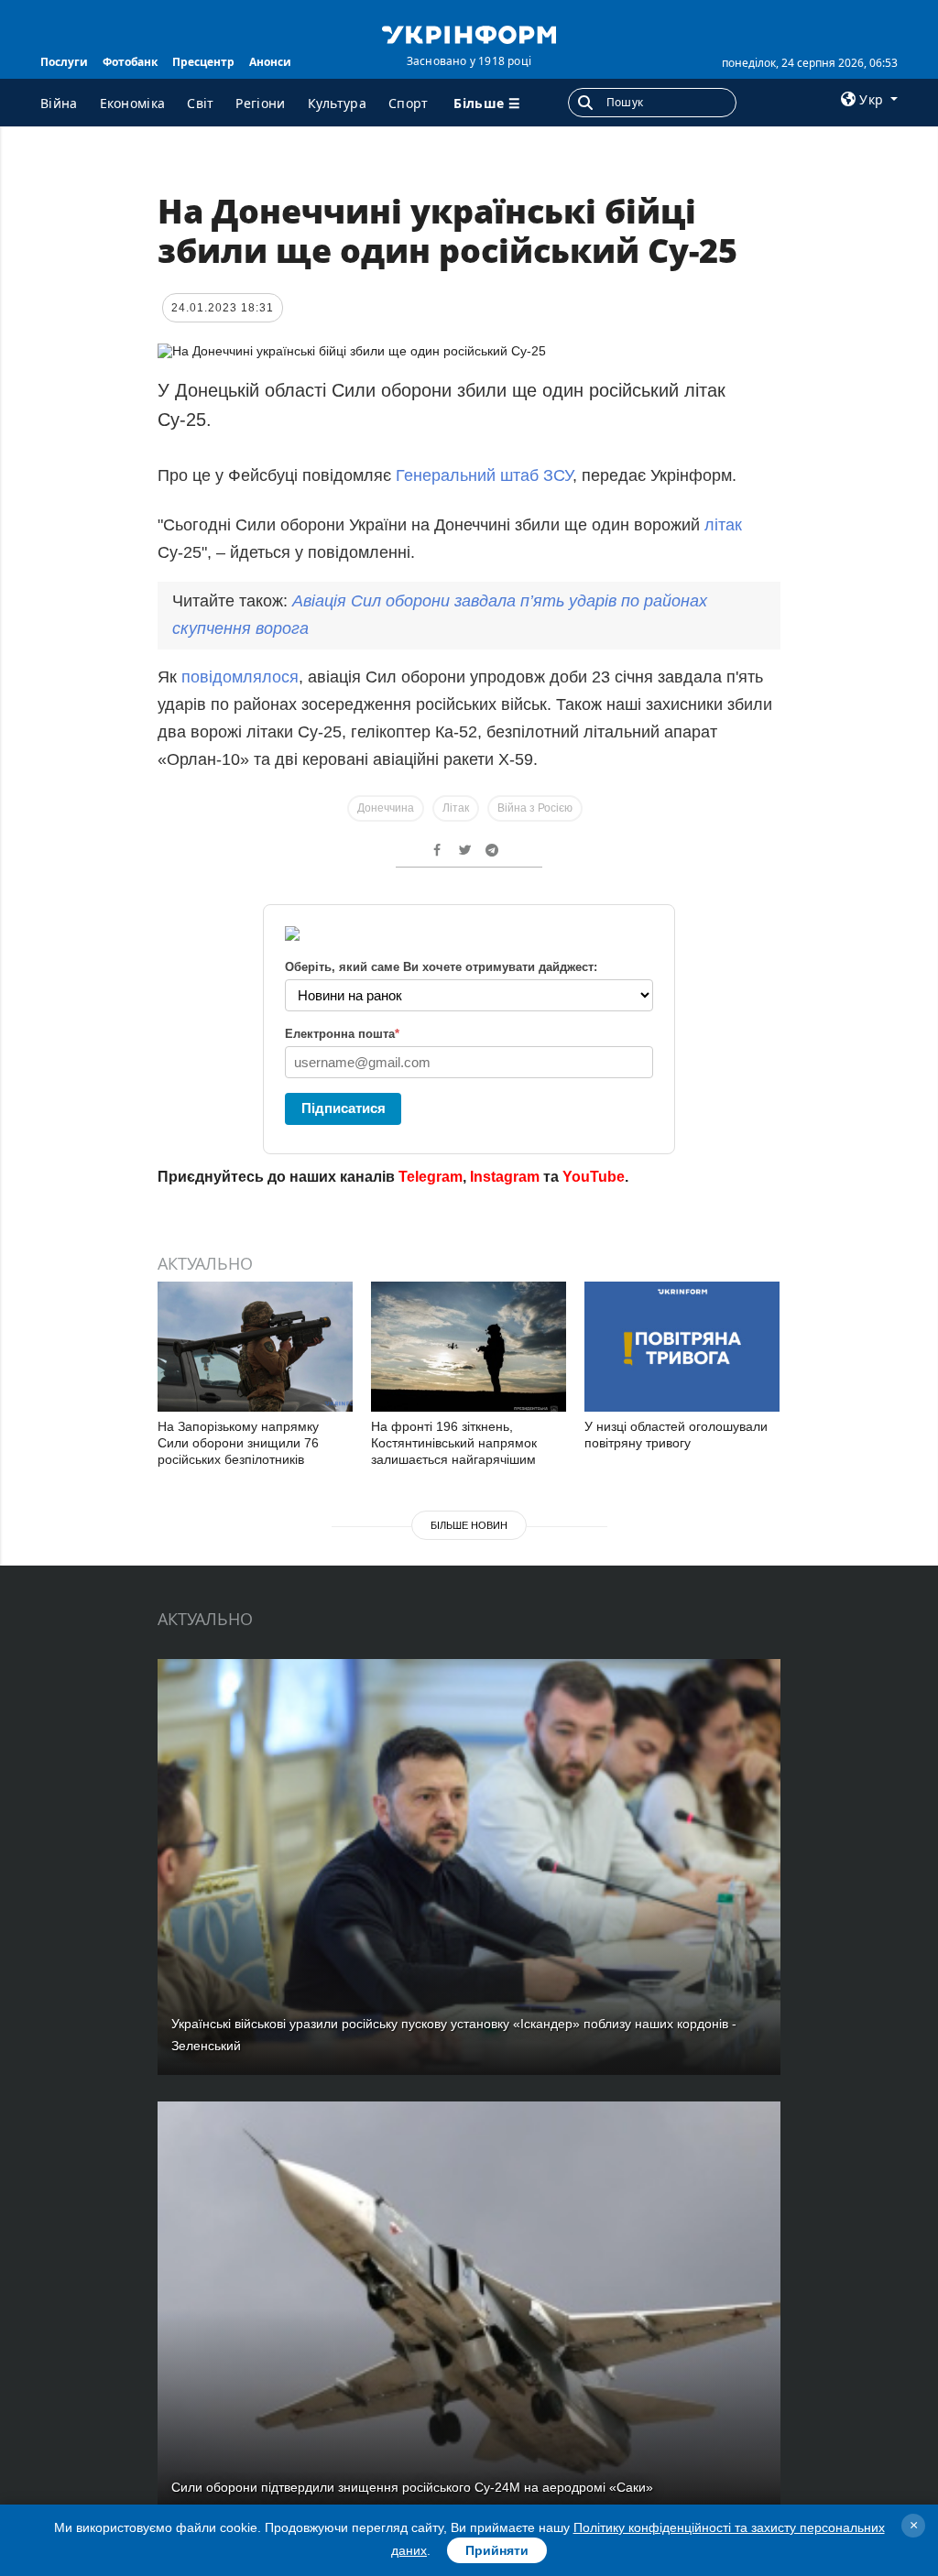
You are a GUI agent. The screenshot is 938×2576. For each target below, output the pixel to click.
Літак (456, 808)
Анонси (270, 62)
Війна (59, 103)
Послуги (64, 62)
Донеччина (386, 808)
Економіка (133, 103)
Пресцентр (203, 62)
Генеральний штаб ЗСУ (482, 475)
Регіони (260, 103)
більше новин (469, 1525)
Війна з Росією (535, 808)
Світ (200, 103)
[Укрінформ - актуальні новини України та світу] (469, 33)
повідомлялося (240, 677)
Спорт (409, 103)
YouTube (594, 1177)
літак (723, 525)
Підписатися (344, 1108)
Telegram (431, 1177)
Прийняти (497, 2550)
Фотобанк (130, 62)
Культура (337, 103)
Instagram (505, 1177)
